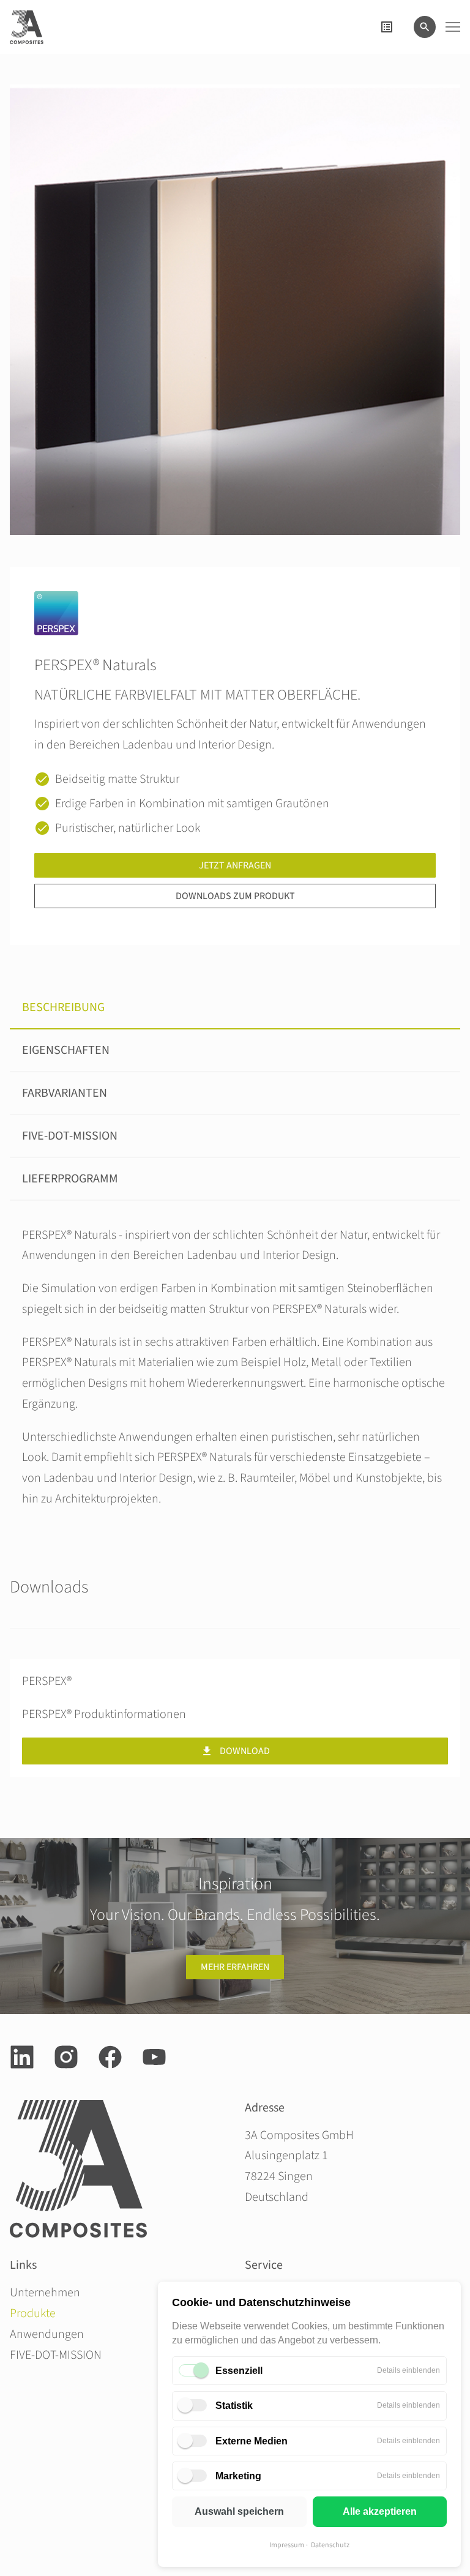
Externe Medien (252, 2441)
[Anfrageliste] (387, 27)
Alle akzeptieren (380, 2511)
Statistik (234, 2406)
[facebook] (110, 2057)
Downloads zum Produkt (235, 896)
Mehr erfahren (235, 1967)
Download (245, 1751)
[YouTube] (154, 2057)
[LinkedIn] (22, 2057)
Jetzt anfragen (235, 865)
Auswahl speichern (239, 2511)
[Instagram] (66, 2057)
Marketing (238, 2476)
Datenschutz (330, 2545)
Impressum (287, 2545)
